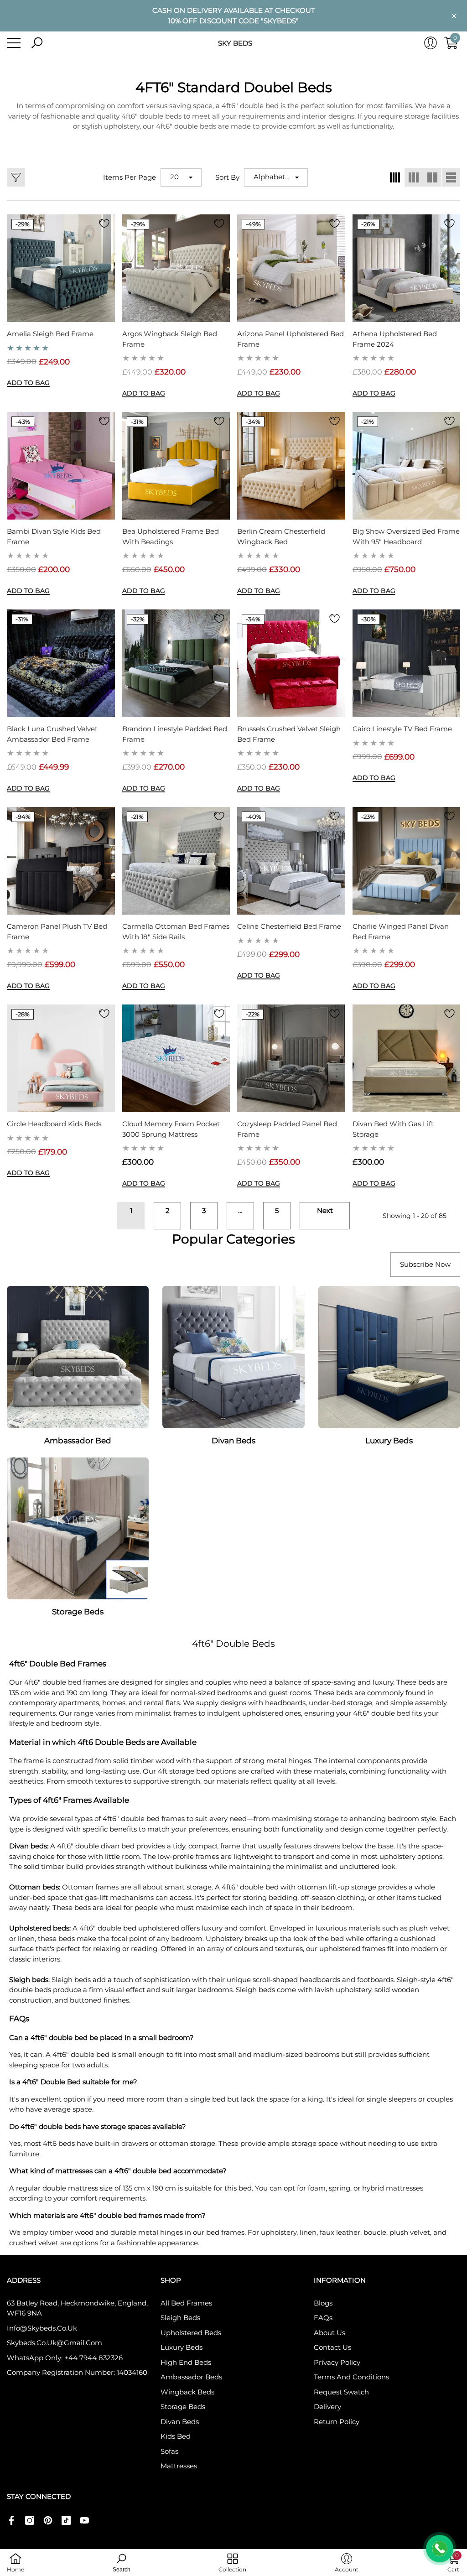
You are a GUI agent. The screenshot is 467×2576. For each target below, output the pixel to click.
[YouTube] (84, 2520)
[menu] (14, 43)
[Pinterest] (48, 2520)
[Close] (454, 16)
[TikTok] (66, 2520)
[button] (37, 43)
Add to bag (28, 383)
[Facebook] (11, 2520)
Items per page (130, 177)
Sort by (227, 177)
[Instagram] (30, 2520)
